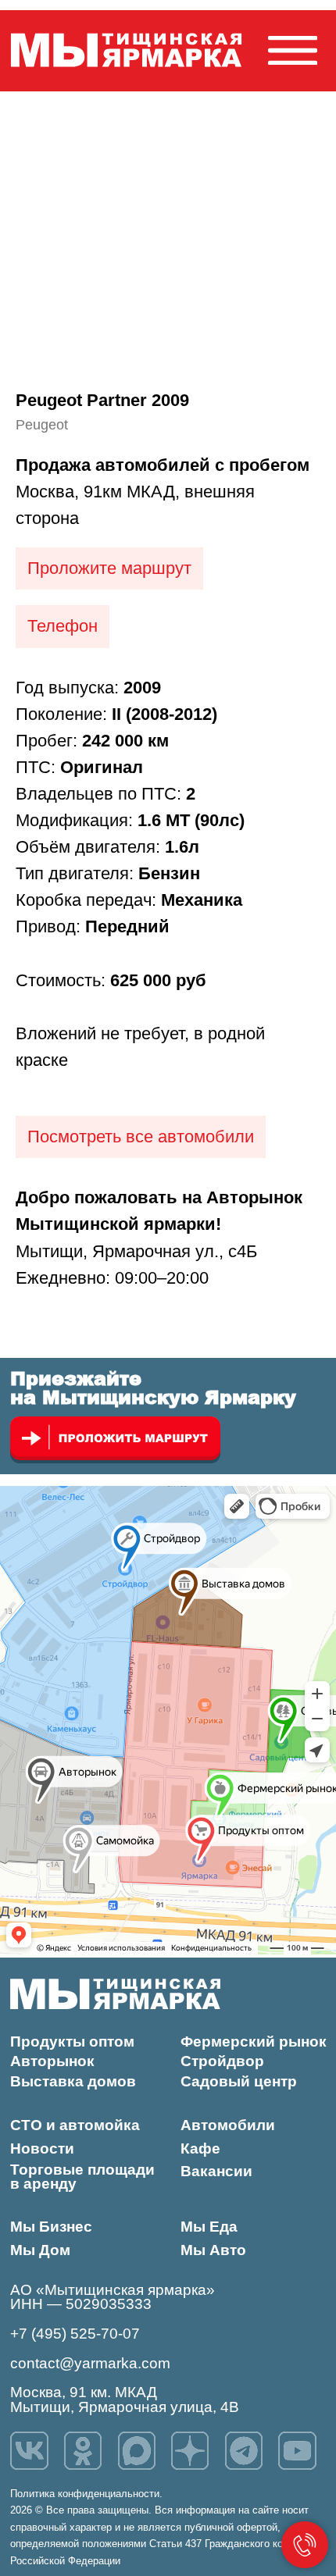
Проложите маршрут (109, 568)
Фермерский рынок (254, 2042)
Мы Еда (209, 2227)
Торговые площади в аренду (82, 2177)
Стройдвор (222, 2061)
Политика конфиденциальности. (86, 2494)
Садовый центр (239, 2081)
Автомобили (228, 2125)
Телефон (63, 626)
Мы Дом (40, 2250)
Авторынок (52, 2061)
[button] (293, 50)
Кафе (200, 2148)
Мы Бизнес (51, 2227)
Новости (42, 2148)
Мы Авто (213, 2250)
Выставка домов (73, 2081)
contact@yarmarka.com (90, 2363)
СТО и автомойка (75, 2125)
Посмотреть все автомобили (141, 1137)
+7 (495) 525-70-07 (75, 2334)
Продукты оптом (72, 2042)
